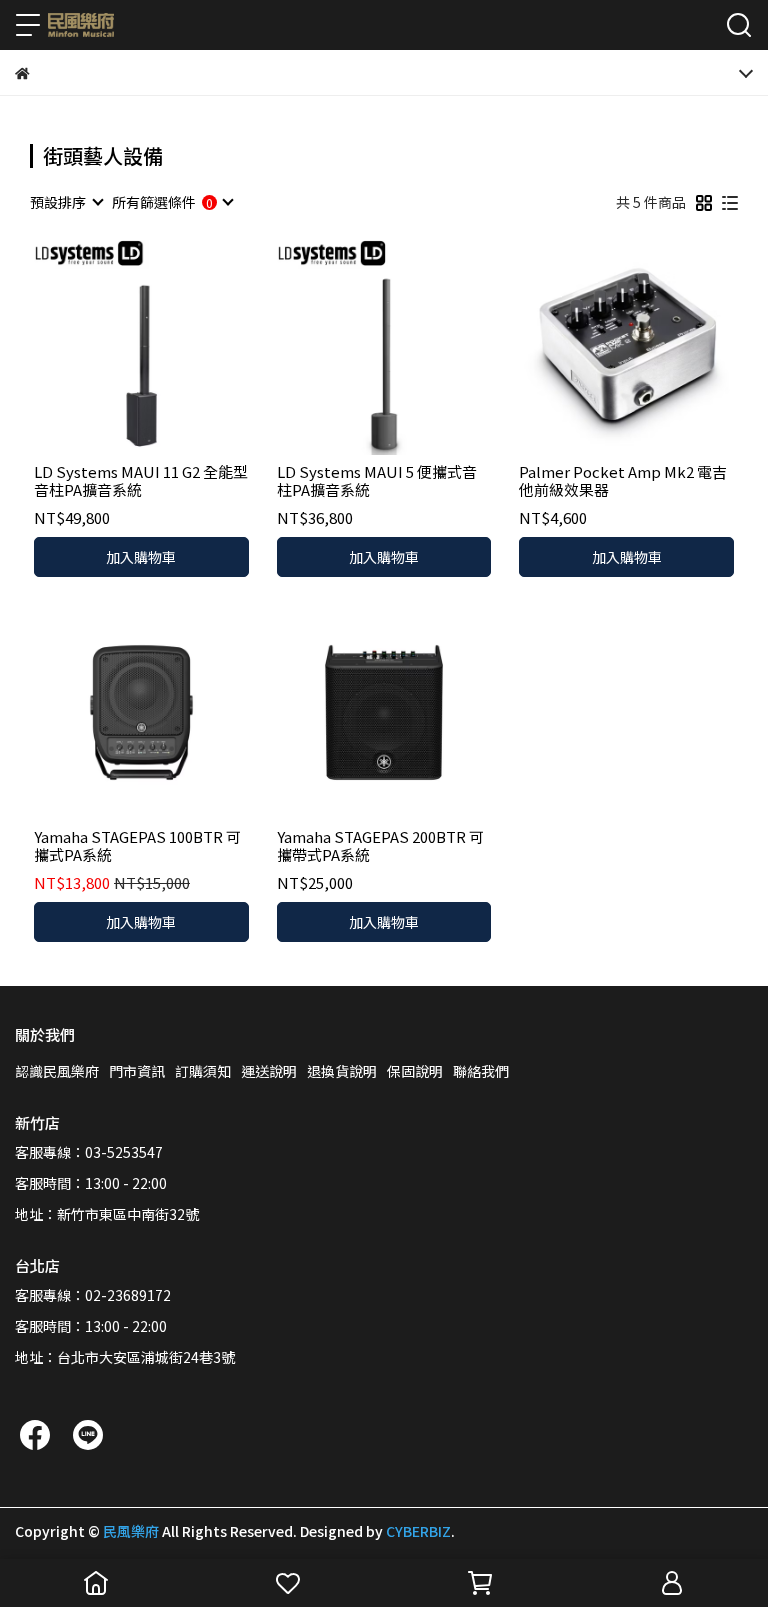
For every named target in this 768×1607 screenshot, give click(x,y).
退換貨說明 (342, 1071)
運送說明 (269, 1071)
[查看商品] (112, 347)
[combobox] (66, 202)
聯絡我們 (481, 1071)
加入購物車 (141, 557)
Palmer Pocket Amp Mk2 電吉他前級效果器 (623, 481)
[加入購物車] (169, 347)
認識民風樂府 (57, 1071)
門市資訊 (137, 1071)
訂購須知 (203, 1071)
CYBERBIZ (418, 1531)
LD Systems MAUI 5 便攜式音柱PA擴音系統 (377, 481)
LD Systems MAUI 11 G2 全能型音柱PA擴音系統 (141, 481)
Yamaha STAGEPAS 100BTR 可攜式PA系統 (137, 846)
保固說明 (415, 1071)
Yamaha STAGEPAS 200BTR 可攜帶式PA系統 (380, 846)
